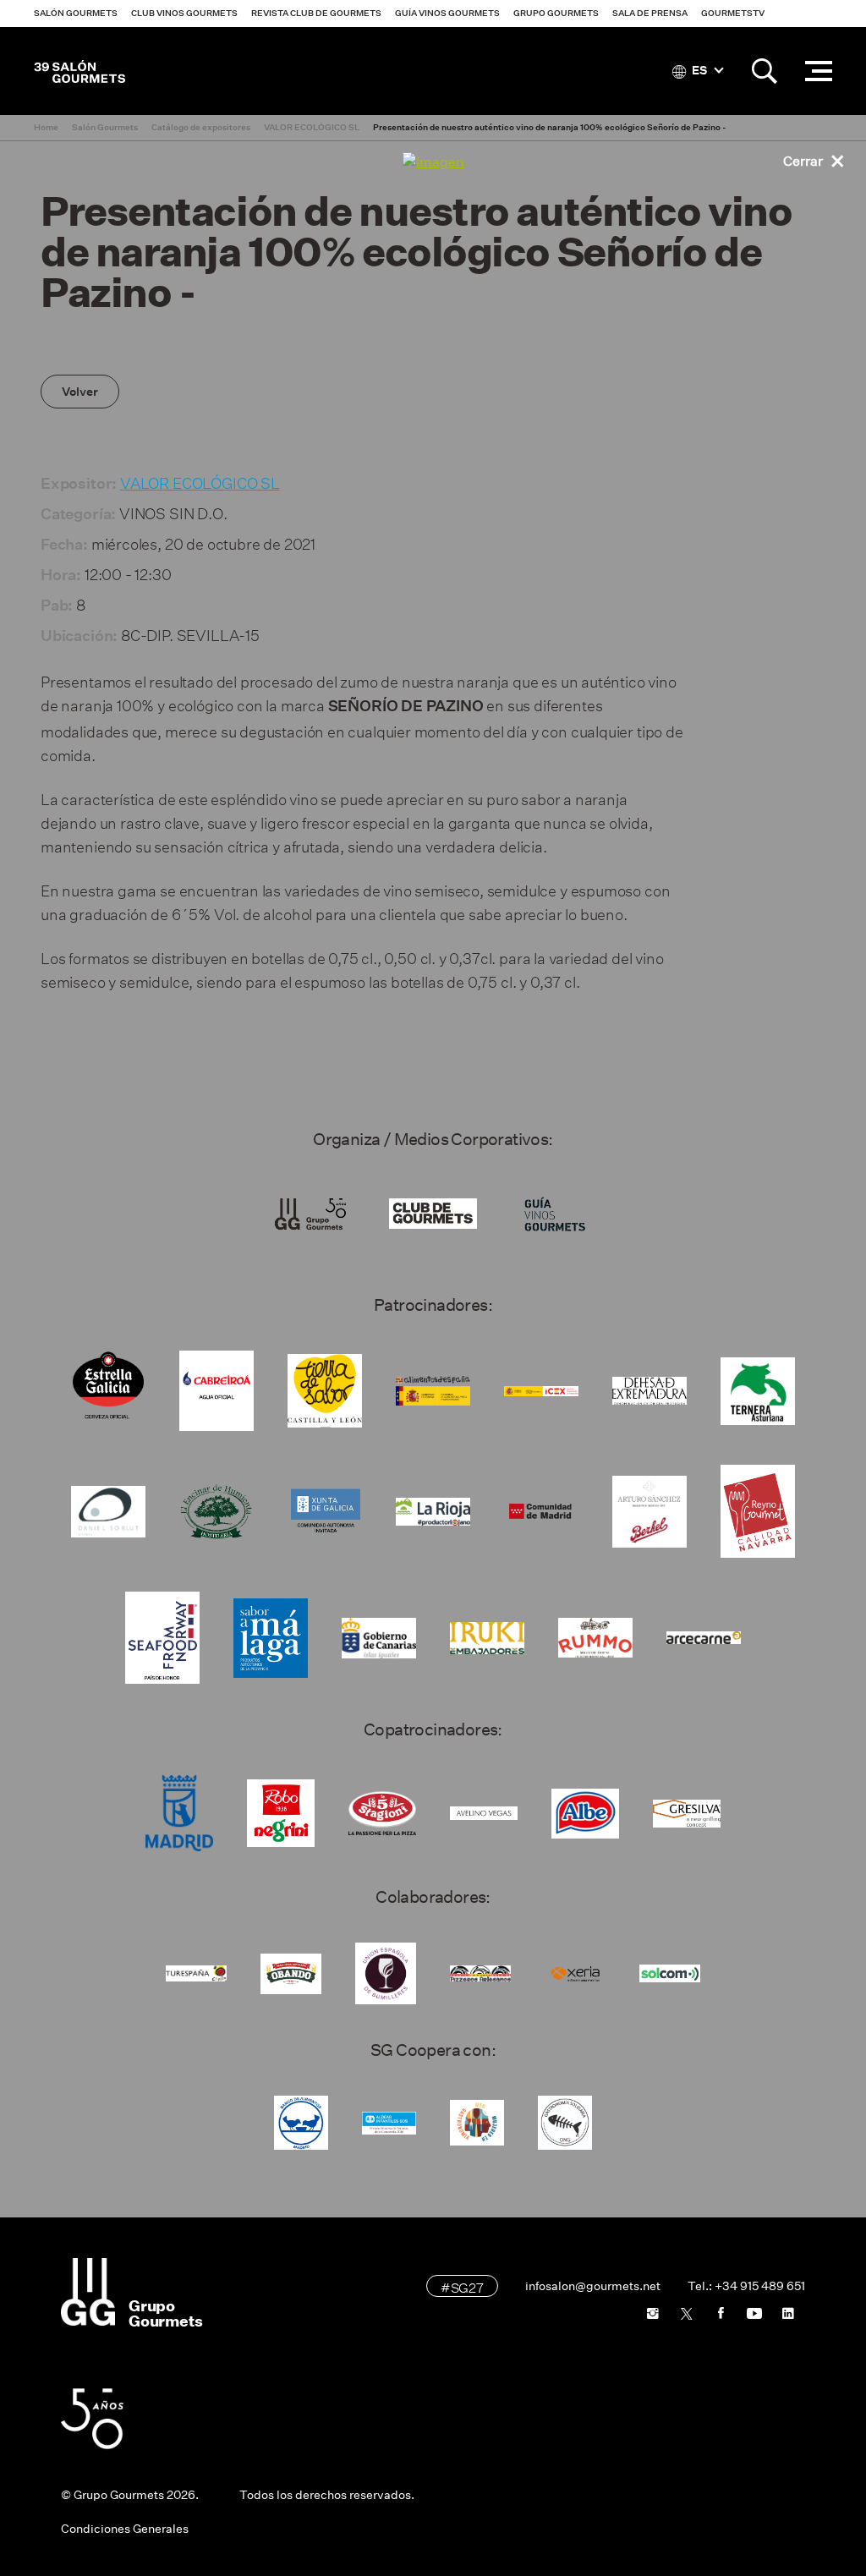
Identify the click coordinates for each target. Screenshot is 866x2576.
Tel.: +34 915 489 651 (746, 2286)
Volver (80, 392)
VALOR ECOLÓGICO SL (200, 481)
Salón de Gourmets (79, 71)
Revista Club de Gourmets (316, 13)
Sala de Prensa (650, 13)
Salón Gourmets (76, 13)
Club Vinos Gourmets (184, 13)
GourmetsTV (733, 13)
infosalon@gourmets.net (593, 2286)
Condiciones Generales (125, 2529)
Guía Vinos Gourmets (447, 13)
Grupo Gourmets (556, 13)
